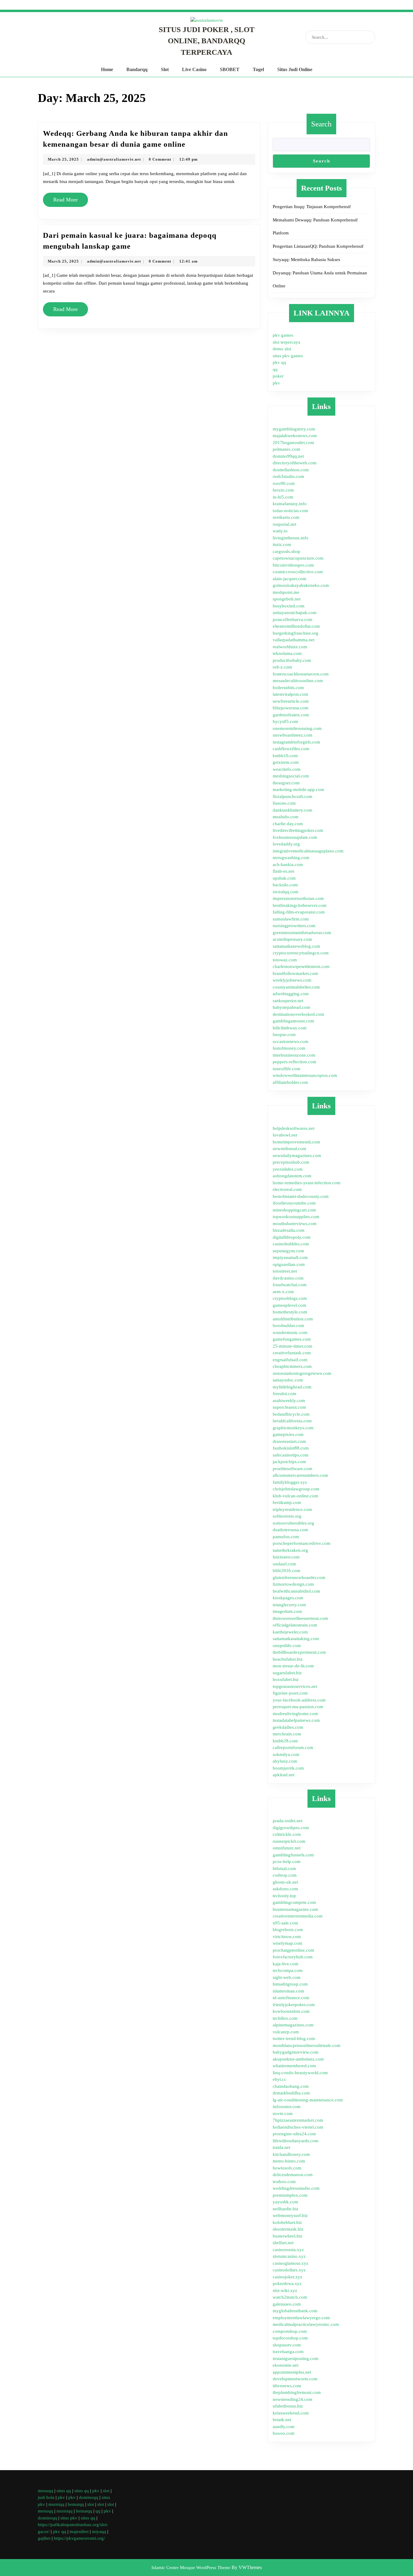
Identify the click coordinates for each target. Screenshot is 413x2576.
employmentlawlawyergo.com (301, 2318)
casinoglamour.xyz (291, 2263)
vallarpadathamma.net (294, 640)
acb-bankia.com (288, 865)
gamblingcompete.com (294, 1902)
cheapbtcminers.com (292, 1366)
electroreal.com (287, 1189)
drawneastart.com (289, 1441)
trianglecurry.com (289, 1605)
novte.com (283, 2113)
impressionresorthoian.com (298, 898)
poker (278, 376)
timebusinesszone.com (294, 1055)
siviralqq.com (286, 892)
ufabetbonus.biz (288, 2406)
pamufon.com (286, 1537)
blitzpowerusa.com (291, 708)
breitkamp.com (287, 1502)
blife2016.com (286, 1571)
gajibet (44, 2538)
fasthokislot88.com (291, 1448)
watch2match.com (290, 2297)
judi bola (46, 2497)
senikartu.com (286, 517)
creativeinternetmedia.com (298, 1916)
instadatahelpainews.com (296, 1720)
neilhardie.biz (286, 2209)
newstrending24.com (293, 2399)
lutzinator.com (286, 1557)
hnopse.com (284, 1035)
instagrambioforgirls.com (296, 742)
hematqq (76, 2504)
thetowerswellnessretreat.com (300, 1618)
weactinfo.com (287, 769)
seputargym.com (288, 1251)
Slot (165, 69)
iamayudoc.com (288, 1380)
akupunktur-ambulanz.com (298, 2059)
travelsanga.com (288, 2352)
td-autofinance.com (291, 1998)
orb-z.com (282, 667)
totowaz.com (285, 960)
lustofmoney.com (289, 1048)
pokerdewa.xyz (287, 2283)
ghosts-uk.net (285, 1882)
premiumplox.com (290, 2195)
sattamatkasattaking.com (296, 1639)
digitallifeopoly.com (292, 1237)
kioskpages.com (288, 1598)
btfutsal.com (284, 1868)
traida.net (281, 2147)
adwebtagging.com (291, 994)
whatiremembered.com (294, 2066)
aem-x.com (283, 1292)
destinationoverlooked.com (298, 1014)
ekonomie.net (286, 2365)
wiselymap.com (288, 1943)
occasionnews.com (291, 1041)
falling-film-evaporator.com (299, 912)
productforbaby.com (292, 660)
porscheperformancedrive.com (302, 1543)
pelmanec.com (286, 449)
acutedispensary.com (292, 939)
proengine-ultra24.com (294, 2134)
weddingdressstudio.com (296, 2188)
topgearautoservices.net (295, 1686)
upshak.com (284, 878)
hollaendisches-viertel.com (298, 2127)
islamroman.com (288, 1991)
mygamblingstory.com (294, 429)
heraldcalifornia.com (292, 1421)
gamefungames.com (292, 1339)
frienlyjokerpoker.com (294, 2005)
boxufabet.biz (286, 1679)
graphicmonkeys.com (293, 1428)
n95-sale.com (285, 1923)
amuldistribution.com (293, 1319)
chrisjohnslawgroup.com (296, 1489)
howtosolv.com (287, 2168)
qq (275, 369)
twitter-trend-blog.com (294, 2038)
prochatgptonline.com (293, 1950)
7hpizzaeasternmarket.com (298, 2120)
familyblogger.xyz (290, 1482)
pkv (276, 383)
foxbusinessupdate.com (295, 837)
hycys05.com (285, 721)
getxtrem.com (286, 762)
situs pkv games (288, 356)
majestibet (79, 2532)
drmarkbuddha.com (291, 2093)
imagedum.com (287, 1611)
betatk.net (282, 2420)
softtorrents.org (287, 1516)
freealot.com (285, 1394)
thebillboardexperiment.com (299, 1652)
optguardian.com (289, 1264)
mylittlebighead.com (292, 1387)
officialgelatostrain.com (295, 1625)
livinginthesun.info (291, 538)
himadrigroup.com (290, 1984)
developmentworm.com (295, 2379)
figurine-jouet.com (290, 1693)
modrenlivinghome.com (295, 1714)
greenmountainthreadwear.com (302, 933)
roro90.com (284, 483)
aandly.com (284, 2427)
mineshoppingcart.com (294, 1210)
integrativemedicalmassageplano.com (308, 851)
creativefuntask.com (292, 1353)
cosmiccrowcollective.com (298, 572)
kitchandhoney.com (291, 2154)
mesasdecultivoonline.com (298, 681)
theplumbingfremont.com (297, 2392)
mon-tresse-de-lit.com (293, 1666)
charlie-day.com (288, 824)
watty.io (280, 531)
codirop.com (285, 1875)
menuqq (46, 2491)
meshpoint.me (286, 592)
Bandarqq (137, 69)
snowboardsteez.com (293, 735)
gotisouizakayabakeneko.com (301, 585)
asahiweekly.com (289, 1401)
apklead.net (284, 1775)
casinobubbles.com (291, 1244)
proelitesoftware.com (293, 1469)
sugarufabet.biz (287, 1673)
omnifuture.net (287, 1848)
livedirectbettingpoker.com (298, 830)
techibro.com (285, 2018)
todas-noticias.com (290, 511)
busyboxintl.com (289, 606)
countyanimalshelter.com (296, 987)
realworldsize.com (290, 647)
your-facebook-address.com (299, 1700)
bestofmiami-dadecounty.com (301, 1196)
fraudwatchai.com (290, 1285)
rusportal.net (285, 524)
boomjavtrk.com (288, 1768)
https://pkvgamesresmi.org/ (79, 2538)
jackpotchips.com (289, 1462)
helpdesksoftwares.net (294, 1128)
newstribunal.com (289, 1149)
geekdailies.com (288, 1727)
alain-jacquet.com (289, 579)
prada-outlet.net (288, 1821)
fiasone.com (284, 803)
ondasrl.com (284, 1564)
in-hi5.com (283, 497)
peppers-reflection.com (294, 1062)
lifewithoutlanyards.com (296, 2141)
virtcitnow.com (287, 1937)
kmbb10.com (285, 756)
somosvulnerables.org (293, 1523)
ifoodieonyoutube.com (294, 1203)
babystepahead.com (291, 1007)
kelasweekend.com (291, 2413)
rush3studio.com (288, 476)
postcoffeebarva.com (293, 619)
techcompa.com (288, 1970)
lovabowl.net (285, 1135)
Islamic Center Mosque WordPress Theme (192, 2568)
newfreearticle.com (291, 701)
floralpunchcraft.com (293, 796)
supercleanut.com (289, 1407)
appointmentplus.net (292, 2372)
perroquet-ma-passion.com (298, 1707)
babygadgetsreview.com (296, 2052)
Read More (68, 202)
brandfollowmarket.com (295, 973)
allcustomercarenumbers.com (300, 1475)
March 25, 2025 (63, 159)
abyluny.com (285, 1761)
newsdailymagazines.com (297, 1156)
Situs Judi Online (295, 69)
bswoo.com (284, 2433)
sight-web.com (287, 1977)
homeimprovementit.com (296, 1142)
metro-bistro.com (289, 2161)
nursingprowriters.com (294, 926)
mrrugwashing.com (291, 858)
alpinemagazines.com (293, 2025)
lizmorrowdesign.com (293, 1584)
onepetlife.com (287, 1646)
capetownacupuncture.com (298, 558)
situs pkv (69, 2518)
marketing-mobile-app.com (298, 789)
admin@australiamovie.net (114, 159)
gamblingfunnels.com (293, 1855)
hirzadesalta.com (289, 1230)
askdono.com (285, 1889)
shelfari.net (283, 2243)
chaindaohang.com (291, 2086)
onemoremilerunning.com (297, 728)
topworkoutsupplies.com (296, 1217)
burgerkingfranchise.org (296, 633)
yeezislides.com (288, 1169)
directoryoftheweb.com (295, 463)
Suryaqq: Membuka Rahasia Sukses (306, 260)
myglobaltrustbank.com (295, 2311)
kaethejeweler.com (290, 1632)
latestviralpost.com (290, 694)
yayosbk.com (285, 2202)
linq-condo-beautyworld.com (300, 2073)
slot (106, 2491)
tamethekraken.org (290, 1550)
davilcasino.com (288, 1278)
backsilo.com (285, 885)
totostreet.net (285, 1271)
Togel (258, 69)
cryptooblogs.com (290, 1298)
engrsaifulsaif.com (290, 1360)
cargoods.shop (286, 551)
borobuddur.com (288, 1326)
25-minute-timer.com (293, 1346)
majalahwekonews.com (295, 436)
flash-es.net (283, 871)
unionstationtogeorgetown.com (302, 1373)
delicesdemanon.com (293, 2175)
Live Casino (194, 69)
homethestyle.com (290, 1312)
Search (321, 124)
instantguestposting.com (296, 2359)
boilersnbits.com (288, 688)
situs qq (64, 2491)
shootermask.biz (288, 2229)
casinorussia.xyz (288, 2250)
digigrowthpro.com (291, 1828)
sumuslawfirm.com (291, 919)
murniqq (56, 2504)
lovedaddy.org (286, 844)
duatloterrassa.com (290, 1530)
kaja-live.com (286, 1964)
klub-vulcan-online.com (295, 1496)
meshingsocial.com (291, 776)
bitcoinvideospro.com (293, 565)
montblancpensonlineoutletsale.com (307, 2045)
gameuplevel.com (289, 1305)
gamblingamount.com (293, 1021)
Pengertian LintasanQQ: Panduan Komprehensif (318, 246)
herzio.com (283, 490)
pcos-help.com (287, 1862)
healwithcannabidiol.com (296, 1591)
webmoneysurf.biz (290, 2215)
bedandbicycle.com (291, 1414)
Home (107, 69)
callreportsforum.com (293, 1747)
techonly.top (284, 1896)
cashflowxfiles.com (291, 749)
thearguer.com (286, 783)
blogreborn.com (288, 1930)
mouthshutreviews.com (295, 1224)
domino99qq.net (288, 456)
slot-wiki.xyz (285, 2290)
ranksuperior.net (288, 1001)
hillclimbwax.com (290, 1028)
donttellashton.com (291, 470)
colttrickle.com (287, 1834)
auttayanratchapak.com (295, 613)
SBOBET (230, 69)
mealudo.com (286, 817)
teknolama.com (287, 653)
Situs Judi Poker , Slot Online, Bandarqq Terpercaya (207, 41)
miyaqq (99, 2532)
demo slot (282, 349)
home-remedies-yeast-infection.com (307, 1183)
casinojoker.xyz (288, 2277)
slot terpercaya (286, 342)
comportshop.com (290, 2331)
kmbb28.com (285, 1741)
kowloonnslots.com (291, 2011)
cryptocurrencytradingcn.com (301, 953)
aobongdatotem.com (292, 1176)
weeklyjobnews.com (292, 980)
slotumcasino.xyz (289, 2256)
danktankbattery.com (293, 810)
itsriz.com (282, 544)
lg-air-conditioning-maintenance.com (308, 2100)
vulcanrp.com (286, 2032)
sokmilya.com (286, 1754)
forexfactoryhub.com (293, 1957)
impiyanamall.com (290, 1257)
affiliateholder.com (290, 1082)
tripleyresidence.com (292, 1509)
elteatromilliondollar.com (296, 626)
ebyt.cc (280, 2079)
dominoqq (89, 2497)
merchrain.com (287, 1734)
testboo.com (284, 2182)
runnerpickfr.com (289, 1841)
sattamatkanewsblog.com (296, 946)
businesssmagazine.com (295, 1909)
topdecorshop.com (290, 2338)
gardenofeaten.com (291, 715)
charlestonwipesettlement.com (301, 966)
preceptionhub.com (291, 1162)
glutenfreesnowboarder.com (299, 1577)
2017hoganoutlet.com (293, 443)
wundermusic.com (290, 1332)
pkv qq (279, 362)
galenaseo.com (287, 2304)
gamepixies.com (288, 1434)
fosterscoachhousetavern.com (301, 674)
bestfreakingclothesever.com (300, 905)
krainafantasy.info (290, 504)
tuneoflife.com (286, 1069)
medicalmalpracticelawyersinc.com (306, 2324)
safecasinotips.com (291, 1455)
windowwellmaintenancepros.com (305, 1075)
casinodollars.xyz (289, 2270)
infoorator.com (287, 2107)
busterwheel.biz (288, 2236)
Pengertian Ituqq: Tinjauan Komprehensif (312, 207)
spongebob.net (287, 599)
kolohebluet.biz (287, 2222)
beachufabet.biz (288, 1659)
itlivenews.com (287, 2386)
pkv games (283, 335)
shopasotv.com (287, 2345)
